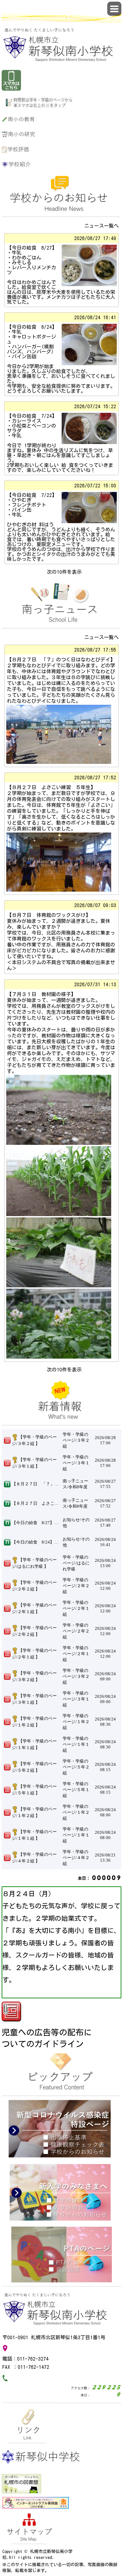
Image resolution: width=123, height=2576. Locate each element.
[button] (114, 9)
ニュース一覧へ (102, 226)
